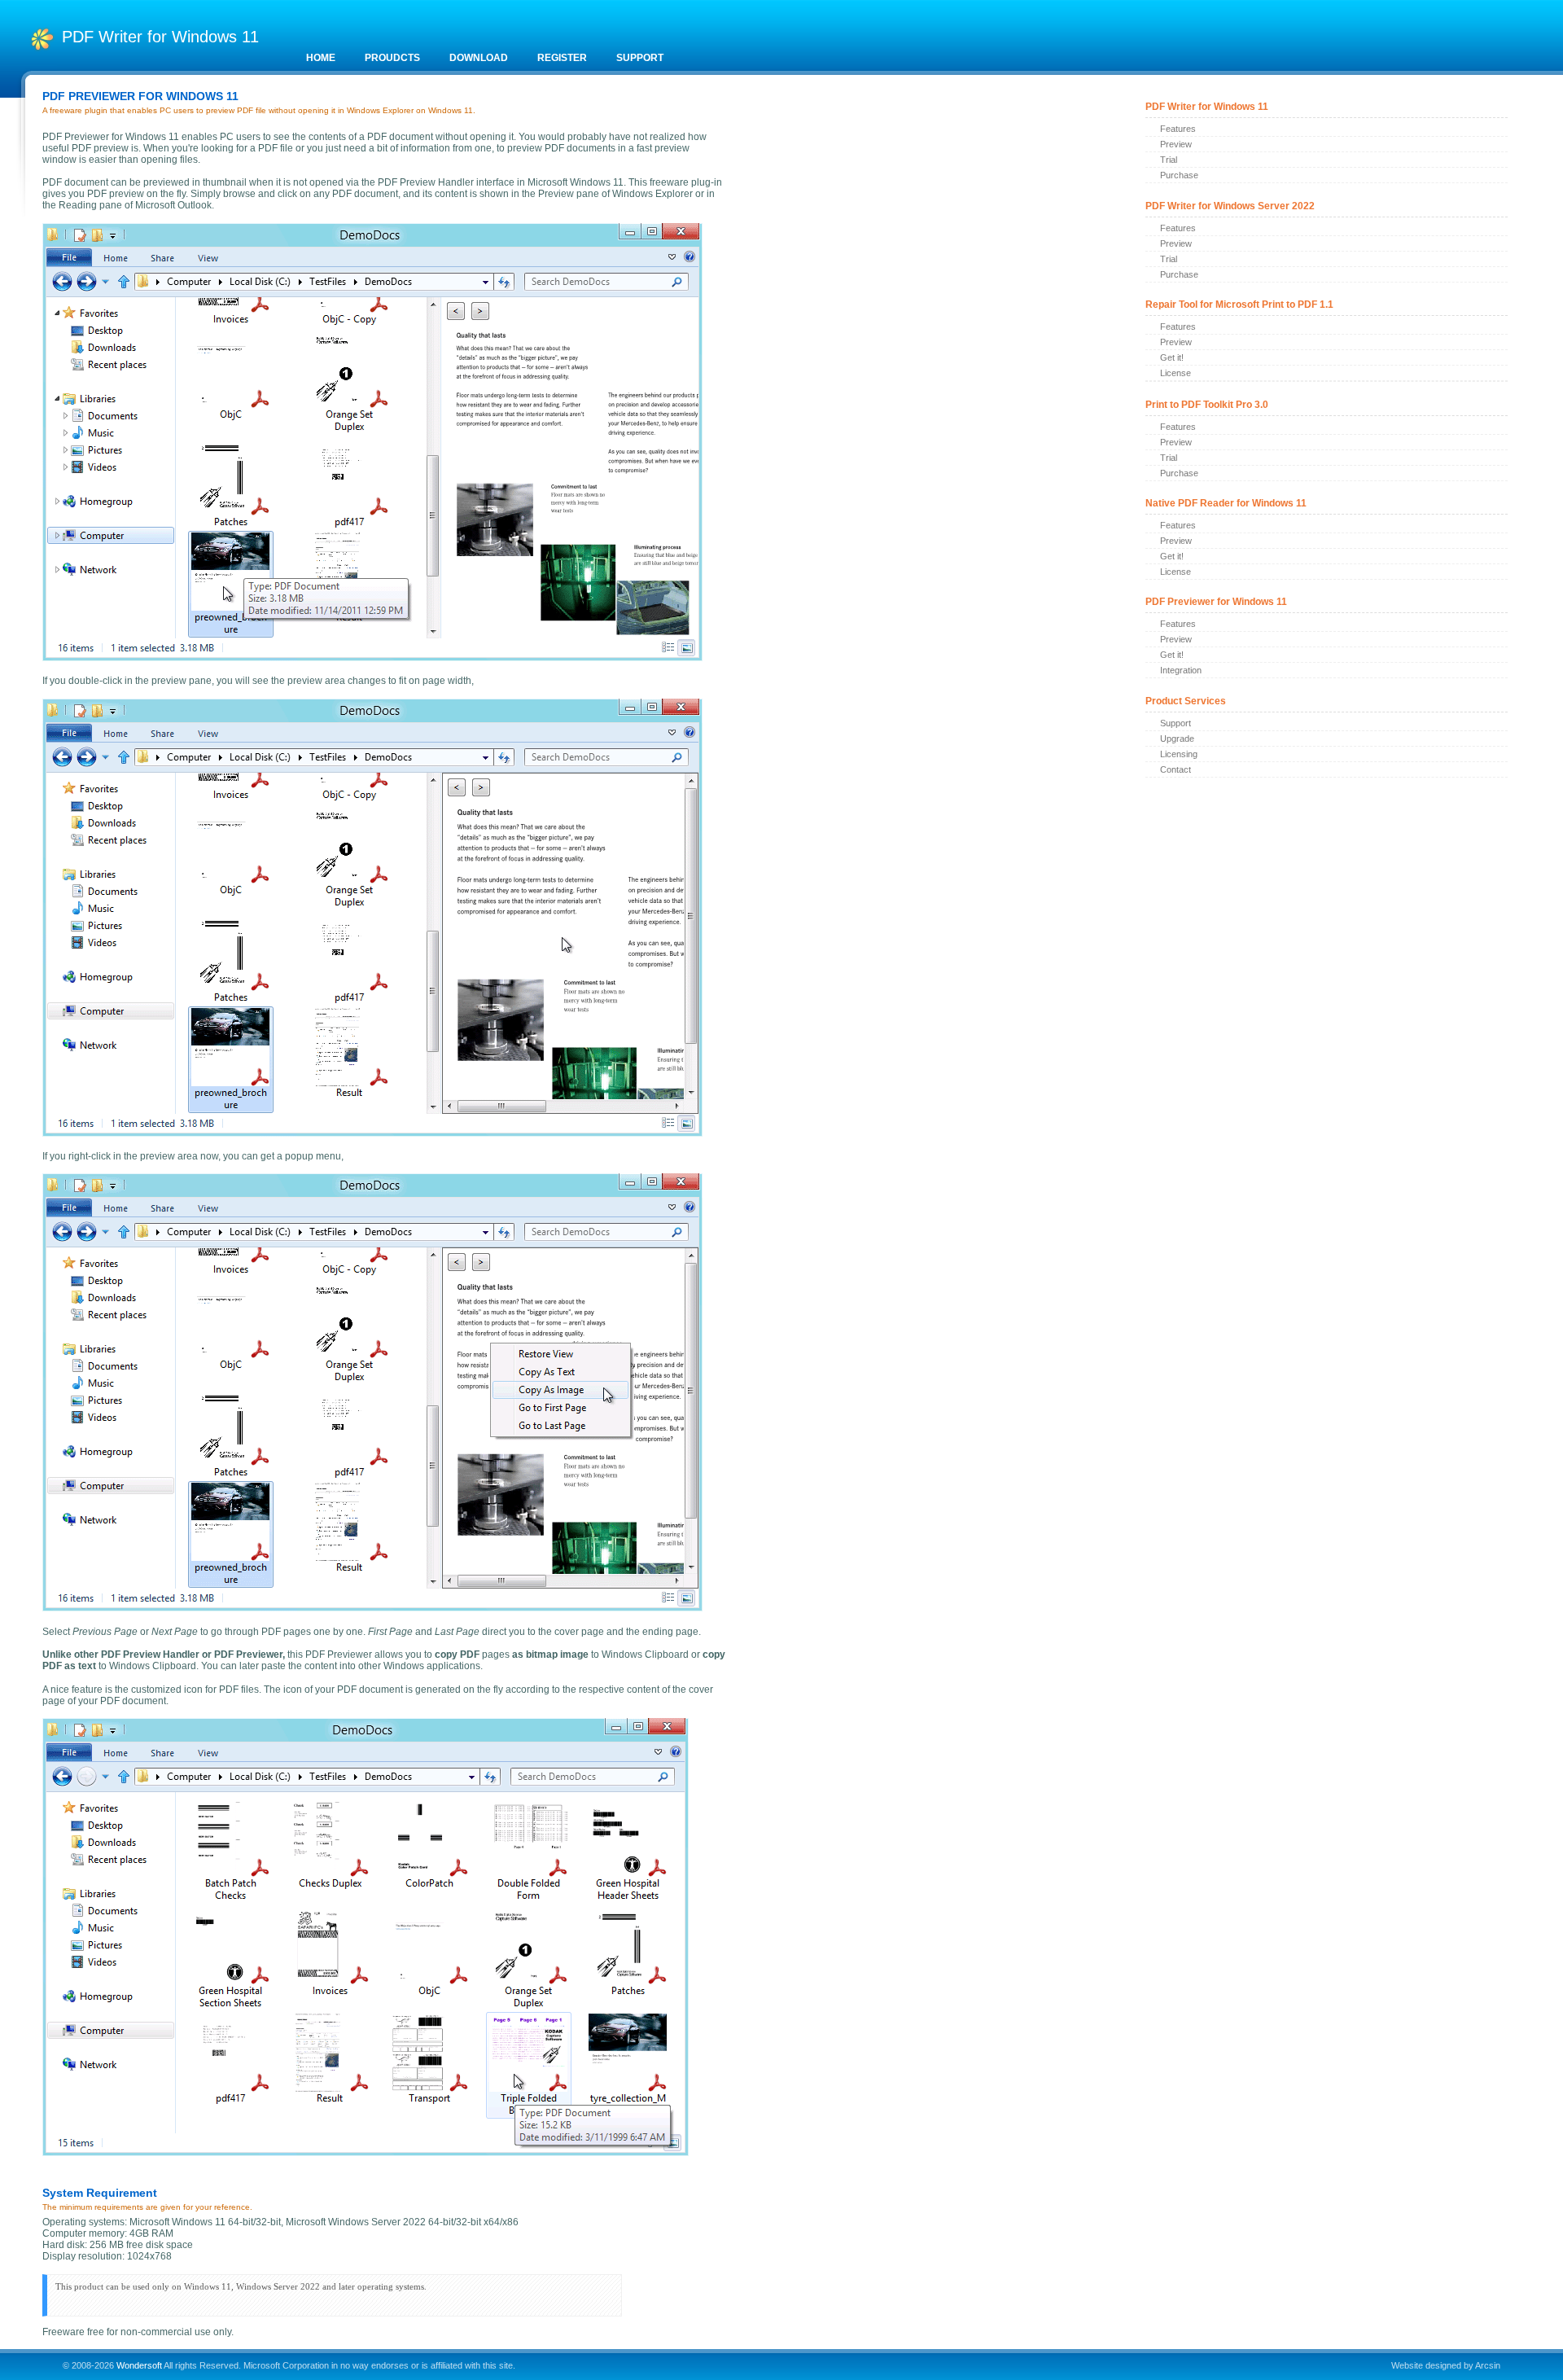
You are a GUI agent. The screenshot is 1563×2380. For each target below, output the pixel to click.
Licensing (1179, 754)
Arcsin (1488, 2365)
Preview (1176, 144)
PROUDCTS (392, 58)
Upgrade (1177, 739)
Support (1176, 723)
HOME (321, 58)
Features (1178, 129)
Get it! (1172, 357)
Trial (1169, 160)
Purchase (1179, 175)
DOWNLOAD (479, 58)
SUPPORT (640, 58)
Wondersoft (139, 2365)
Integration (1181, 670)
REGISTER (562, 58)
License (1176, 373)
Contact (1176, 769)
